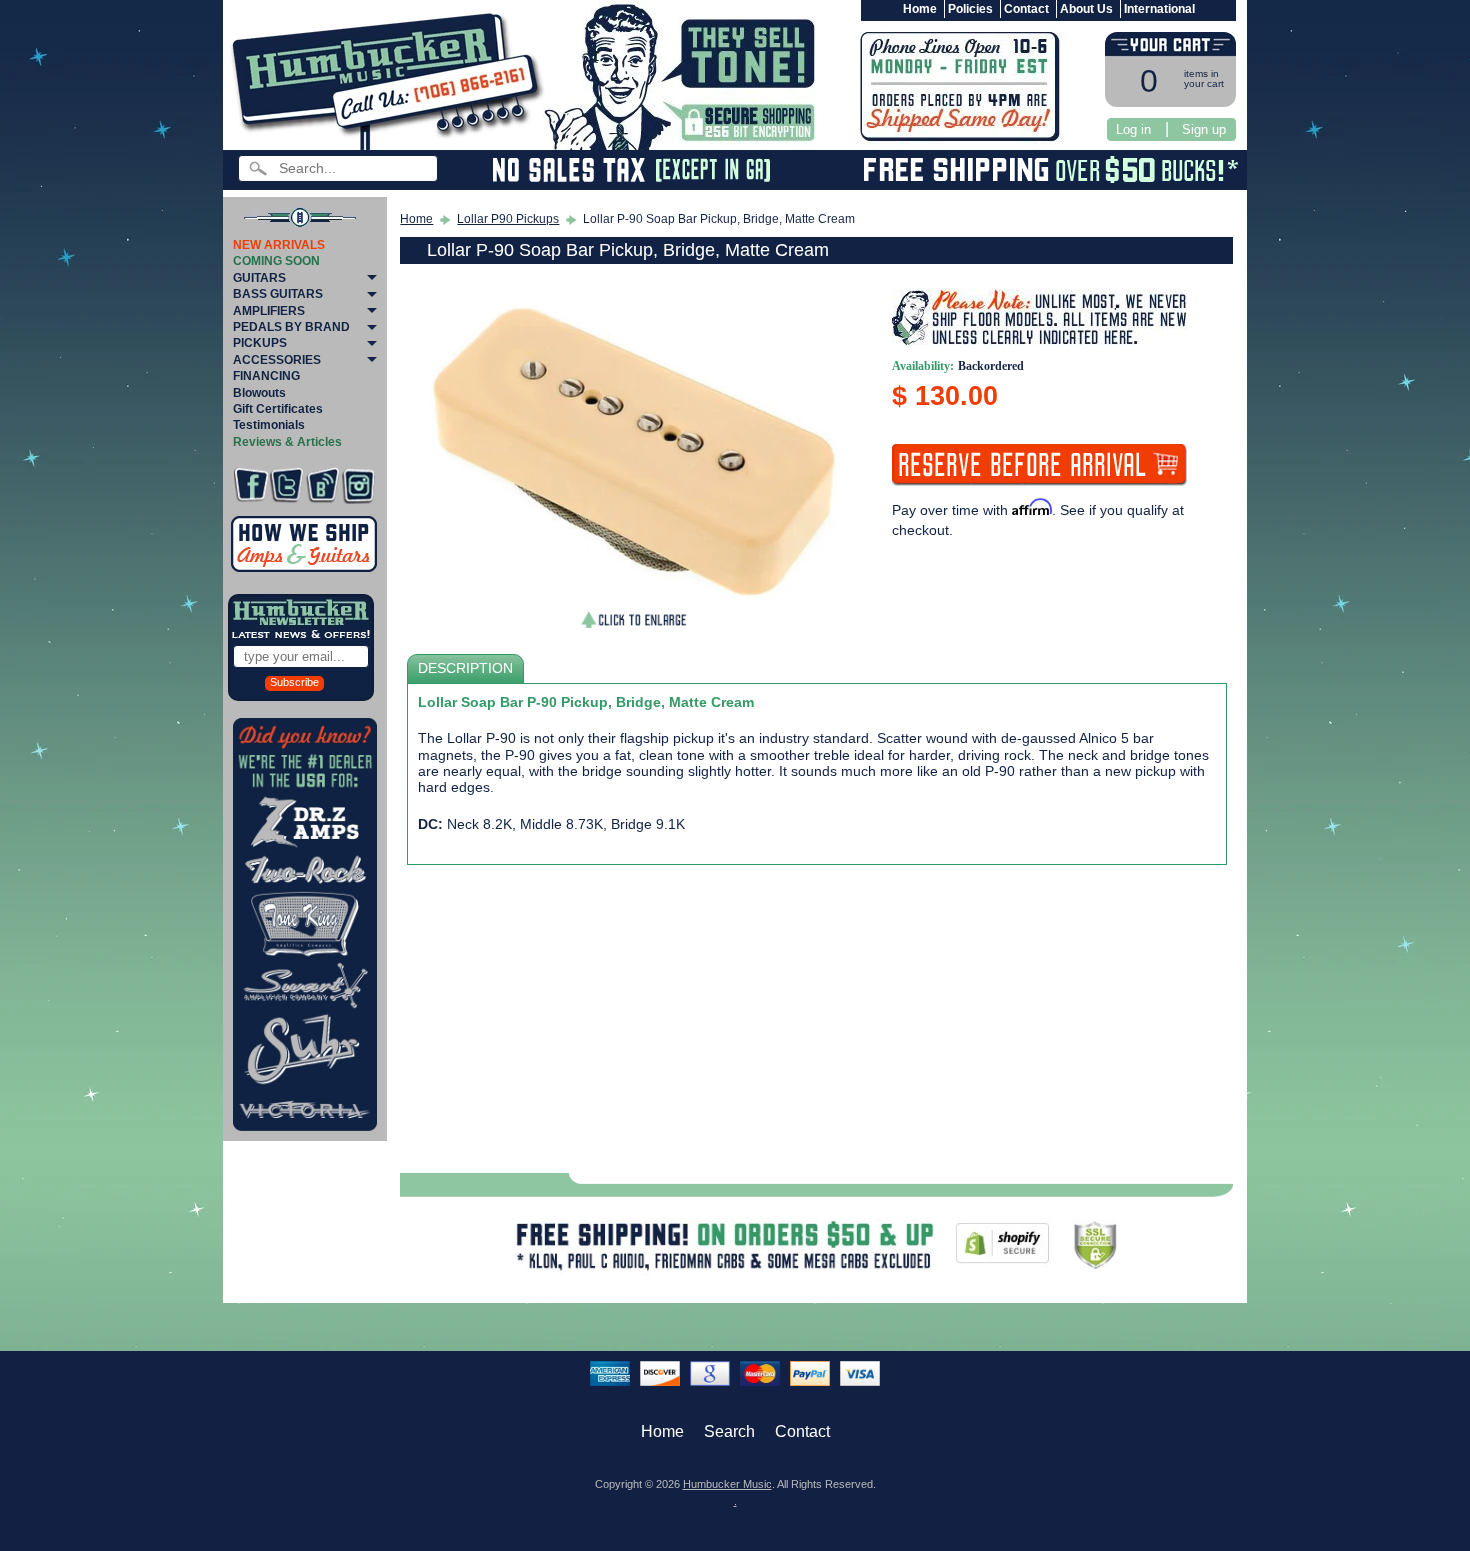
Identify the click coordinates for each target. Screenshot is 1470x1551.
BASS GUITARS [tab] (278, 294)
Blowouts (259, 393)
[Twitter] (286, 485)
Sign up (1204, 129)
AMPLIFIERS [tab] (269, 311)
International (1159, 9)
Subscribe (294, 682)
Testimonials (269, 425)
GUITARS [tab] (259, 278)
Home (920, 9)
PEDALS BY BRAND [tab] (291, 327)
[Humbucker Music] (390, 78)
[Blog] (322, 485)
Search (729, 1431)
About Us (1086, 9)
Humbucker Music (727, 1484)
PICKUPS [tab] (260, 343)
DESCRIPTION (465, 668)
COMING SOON (276, 261)
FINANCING (266, 376)
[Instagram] (358, 485)
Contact (1026, 9)
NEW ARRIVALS (279, 245)
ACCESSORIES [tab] (277, 360)
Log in (1133, 129)
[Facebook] (250, 485)
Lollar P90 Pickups (508, 219)
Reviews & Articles (287, 442)
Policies (970, 9)
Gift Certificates (278, 409)
